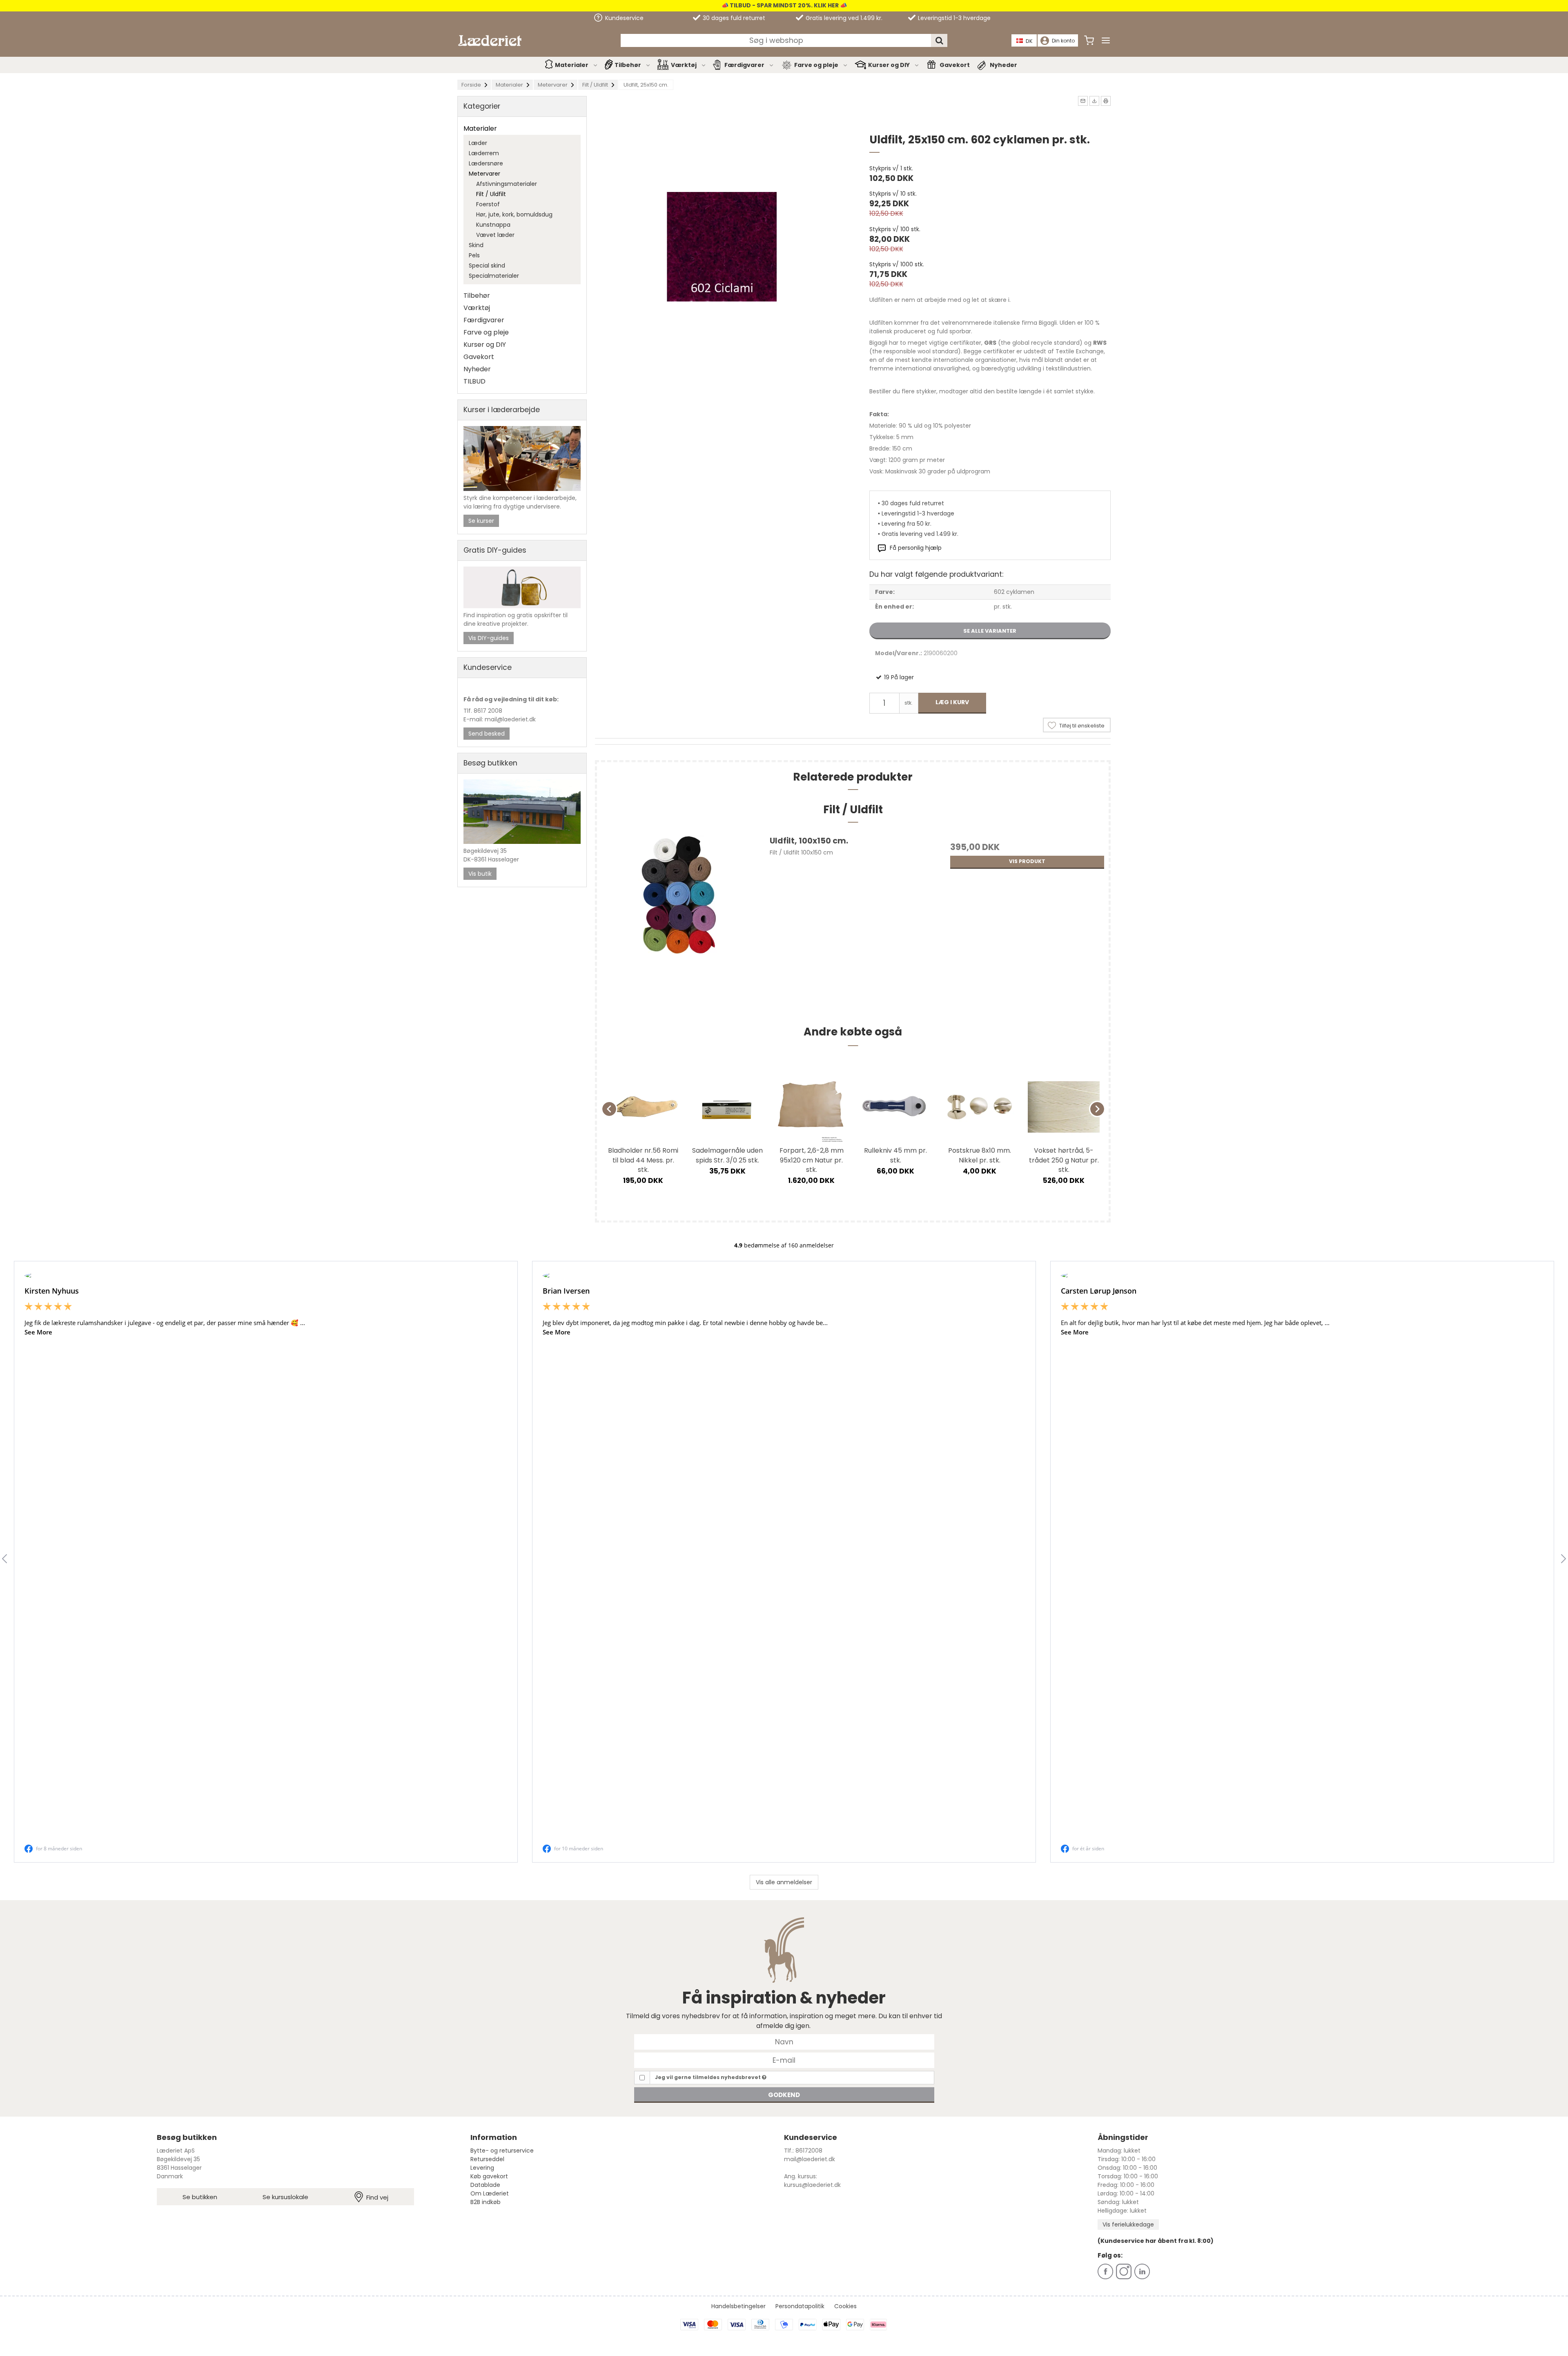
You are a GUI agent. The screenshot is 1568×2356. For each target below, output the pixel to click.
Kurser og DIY (889, 65)
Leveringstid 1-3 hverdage (953, 18)
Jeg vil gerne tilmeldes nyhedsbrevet (708, 2077)
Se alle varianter (990, 631)
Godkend (784, 2095)
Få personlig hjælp (916, 548)
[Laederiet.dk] (490, 41)
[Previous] (609, 1109)
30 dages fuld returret (733, 18)
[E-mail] (784, 2060)
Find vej (377, 2197)
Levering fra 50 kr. (906, 524)
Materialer (572, 65)
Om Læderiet (490, 2193)
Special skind (487, 265)
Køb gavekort (489, 2176)
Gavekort (955, 65)
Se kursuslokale (285, 2197)
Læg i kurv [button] (952, 702)
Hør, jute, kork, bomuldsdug (514, 214)
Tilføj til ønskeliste (1082, 726)
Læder (478, 143)
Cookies (845, 2306)
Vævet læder (495, 235)
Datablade (485, 2185)
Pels (474, 255)
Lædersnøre (486, 163)
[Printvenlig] (1106, 101)
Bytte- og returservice (502, 2151)
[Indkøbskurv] (1089, 40)
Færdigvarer (744, 65)
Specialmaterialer (494, 276)
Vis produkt (1027, 861)
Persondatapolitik (800, 2306)
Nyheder (1003, 65)
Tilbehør (628, 65)
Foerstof (488, 204)
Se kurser (481, 521)
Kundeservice (624, 18)
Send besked (487, 734)
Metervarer (484, 174)
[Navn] (784, 2041)
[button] (1083, 101)
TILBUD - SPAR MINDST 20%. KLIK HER (784, 5)
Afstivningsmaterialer (507, 184)
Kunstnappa (493, 225)
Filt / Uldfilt (491, 194)
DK (1029, 41)
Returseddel (487, 2159)
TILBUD (474, 381)
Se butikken (200, 2197)
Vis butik (480, 874)
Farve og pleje (816, 65)
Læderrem (484, 153)
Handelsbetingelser (738, 2306)
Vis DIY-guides (489, 638)
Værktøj (684, 65)
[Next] (1097, 1109)
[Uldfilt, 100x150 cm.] (678, 918)
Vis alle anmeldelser (784, 1882)
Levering (482, 2168)
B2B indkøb (486, 2202)
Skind (476, 245)
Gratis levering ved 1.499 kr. (843, 18)
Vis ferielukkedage (1128, 2224)
